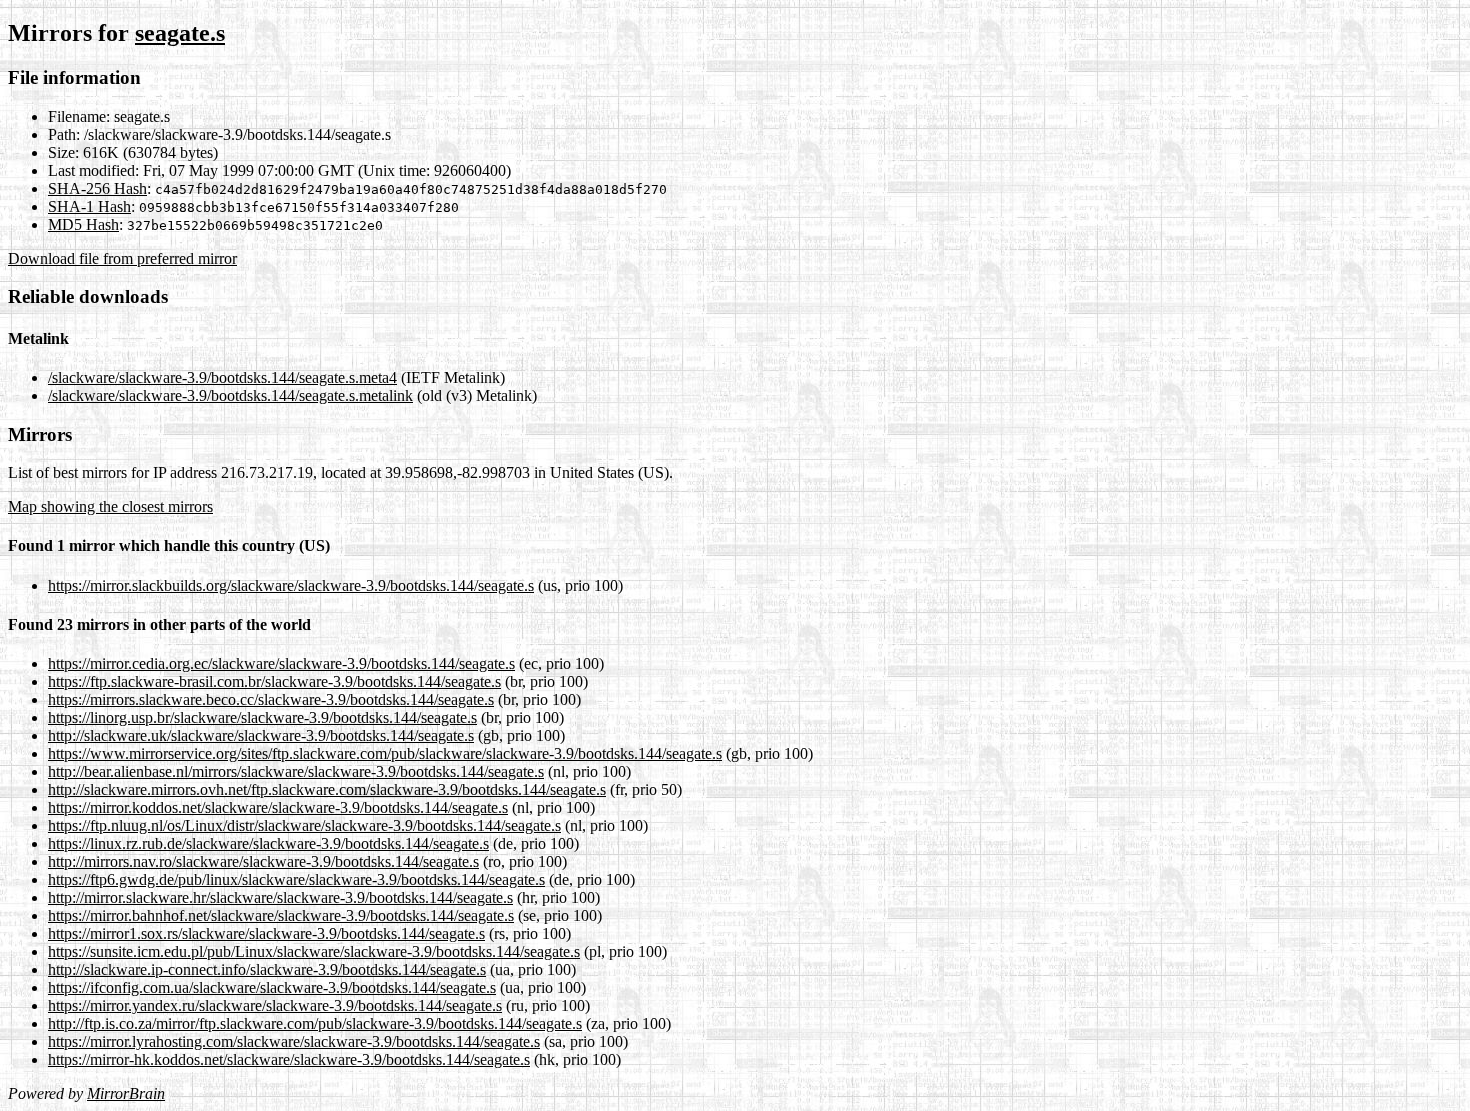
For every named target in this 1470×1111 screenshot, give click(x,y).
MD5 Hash (83, 224)
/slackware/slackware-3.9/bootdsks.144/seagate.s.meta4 (222, 377)
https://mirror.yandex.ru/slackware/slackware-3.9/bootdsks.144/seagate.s (275, 1005)
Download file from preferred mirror (122, 258)
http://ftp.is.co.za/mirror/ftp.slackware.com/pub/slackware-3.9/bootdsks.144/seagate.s (315, 1023)
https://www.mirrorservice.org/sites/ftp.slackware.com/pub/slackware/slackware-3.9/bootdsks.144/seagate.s (385, 753)
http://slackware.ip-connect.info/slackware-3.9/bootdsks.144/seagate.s (267, 969)
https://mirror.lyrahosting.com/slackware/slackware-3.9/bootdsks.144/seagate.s (294, 1041)
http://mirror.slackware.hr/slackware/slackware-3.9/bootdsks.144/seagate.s (280, 897)
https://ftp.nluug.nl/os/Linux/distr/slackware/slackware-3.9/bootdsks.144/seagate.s (304, 825)
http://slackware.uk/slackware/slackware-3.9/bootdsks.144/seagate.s (261, 735)
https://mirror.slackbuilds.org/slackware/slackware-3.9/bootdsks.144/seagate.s (291, 585)
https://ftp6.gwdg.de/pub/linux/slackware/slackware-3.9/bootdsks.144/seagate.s (296, 879)
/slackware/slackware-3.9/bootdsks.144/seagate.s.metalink (230, 395)
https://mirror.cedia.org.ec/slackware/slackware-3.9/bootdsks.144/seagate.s (281, 663)
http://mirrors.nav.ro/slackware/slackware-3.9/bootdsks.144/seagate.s (263, 861)
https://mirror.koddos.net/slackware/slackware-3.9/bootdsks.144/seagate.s (278, 807)
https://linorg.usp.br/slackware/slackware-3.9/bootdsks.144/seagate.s (262, 717)
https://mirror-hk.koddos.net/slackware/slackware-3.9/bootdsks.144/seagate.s (289, 1059)
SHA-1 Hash (89, 206)
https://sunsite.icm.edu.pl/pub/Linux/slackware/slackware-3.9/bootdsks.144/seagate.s (314, 951)
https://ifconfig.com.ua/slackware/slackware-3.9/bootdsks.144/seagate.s (272, 987)
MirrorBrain (126, 1093)
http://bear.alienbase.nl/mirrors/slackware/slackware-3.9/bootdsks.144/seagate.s (296, 771)
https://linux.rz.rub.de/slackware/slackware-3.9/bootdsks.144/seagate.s (268, 843)
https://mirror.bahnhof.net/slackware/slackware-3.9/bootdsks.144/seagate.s (281, 915)
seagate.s (180, 33)
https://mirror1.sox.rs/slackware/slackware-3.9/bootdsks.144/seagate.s (266, 933)
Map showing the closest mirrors (110, 506)
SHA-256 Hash (97, 188)
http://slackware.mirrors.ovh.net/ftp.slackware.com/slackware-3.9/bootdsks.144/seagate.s (327, 789)
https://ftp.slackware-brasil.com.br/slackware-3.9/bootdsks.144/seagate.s (274, 681)
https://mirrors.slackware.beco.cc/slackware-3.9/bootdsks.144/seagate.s (271, 699)
